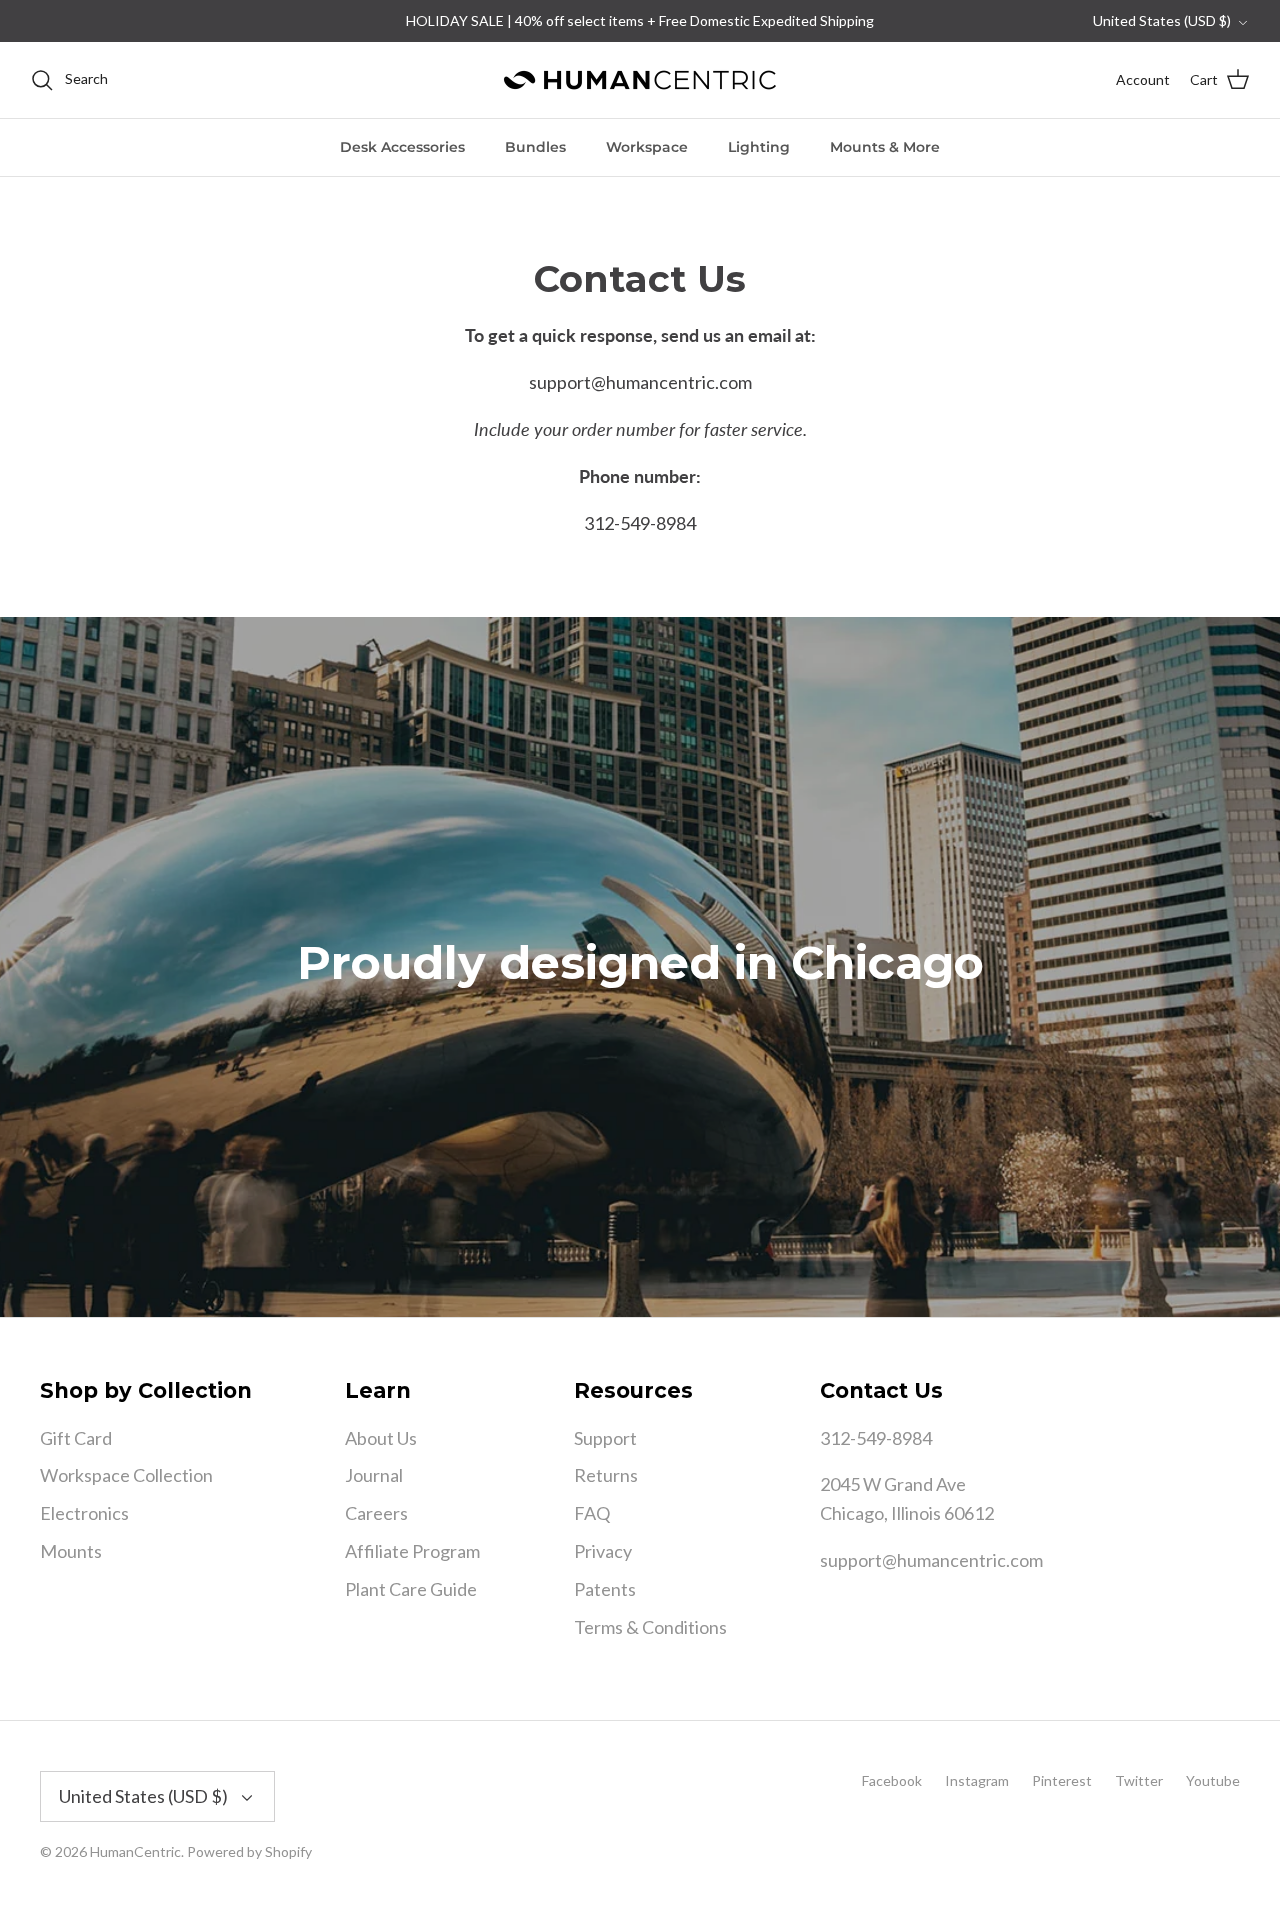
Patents (605, 1589)
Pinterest (1062, 1780)
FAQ (592, 1513)
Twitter (1139, 1780)
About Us (381, 1438)
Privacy (603, 1551)
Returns (606, 1475)
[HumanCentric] (640, 80)
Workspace (647, 147)
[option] (640, 967)
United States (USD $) (1162, 20)
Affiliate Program (412, 1551)
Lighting (759, 147)
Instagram (977, 1780)
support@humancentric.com (931, 1560)
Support (605, 1438)
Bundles (535, 147)
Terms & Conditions (650, 1627)
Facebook (892, 1780)
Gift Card (76, 1438)
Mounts (71, 1551)
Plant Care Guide (411, 1589)
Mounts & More (885, 147)
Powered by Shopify (249, 1851)
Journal (374, 1475)
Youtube (1213, 1780)
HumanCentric (135, 1851)
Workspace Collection (126, 1475)
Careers (376, 1513)
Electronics (84, 1513)
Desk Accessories (402, 147)
